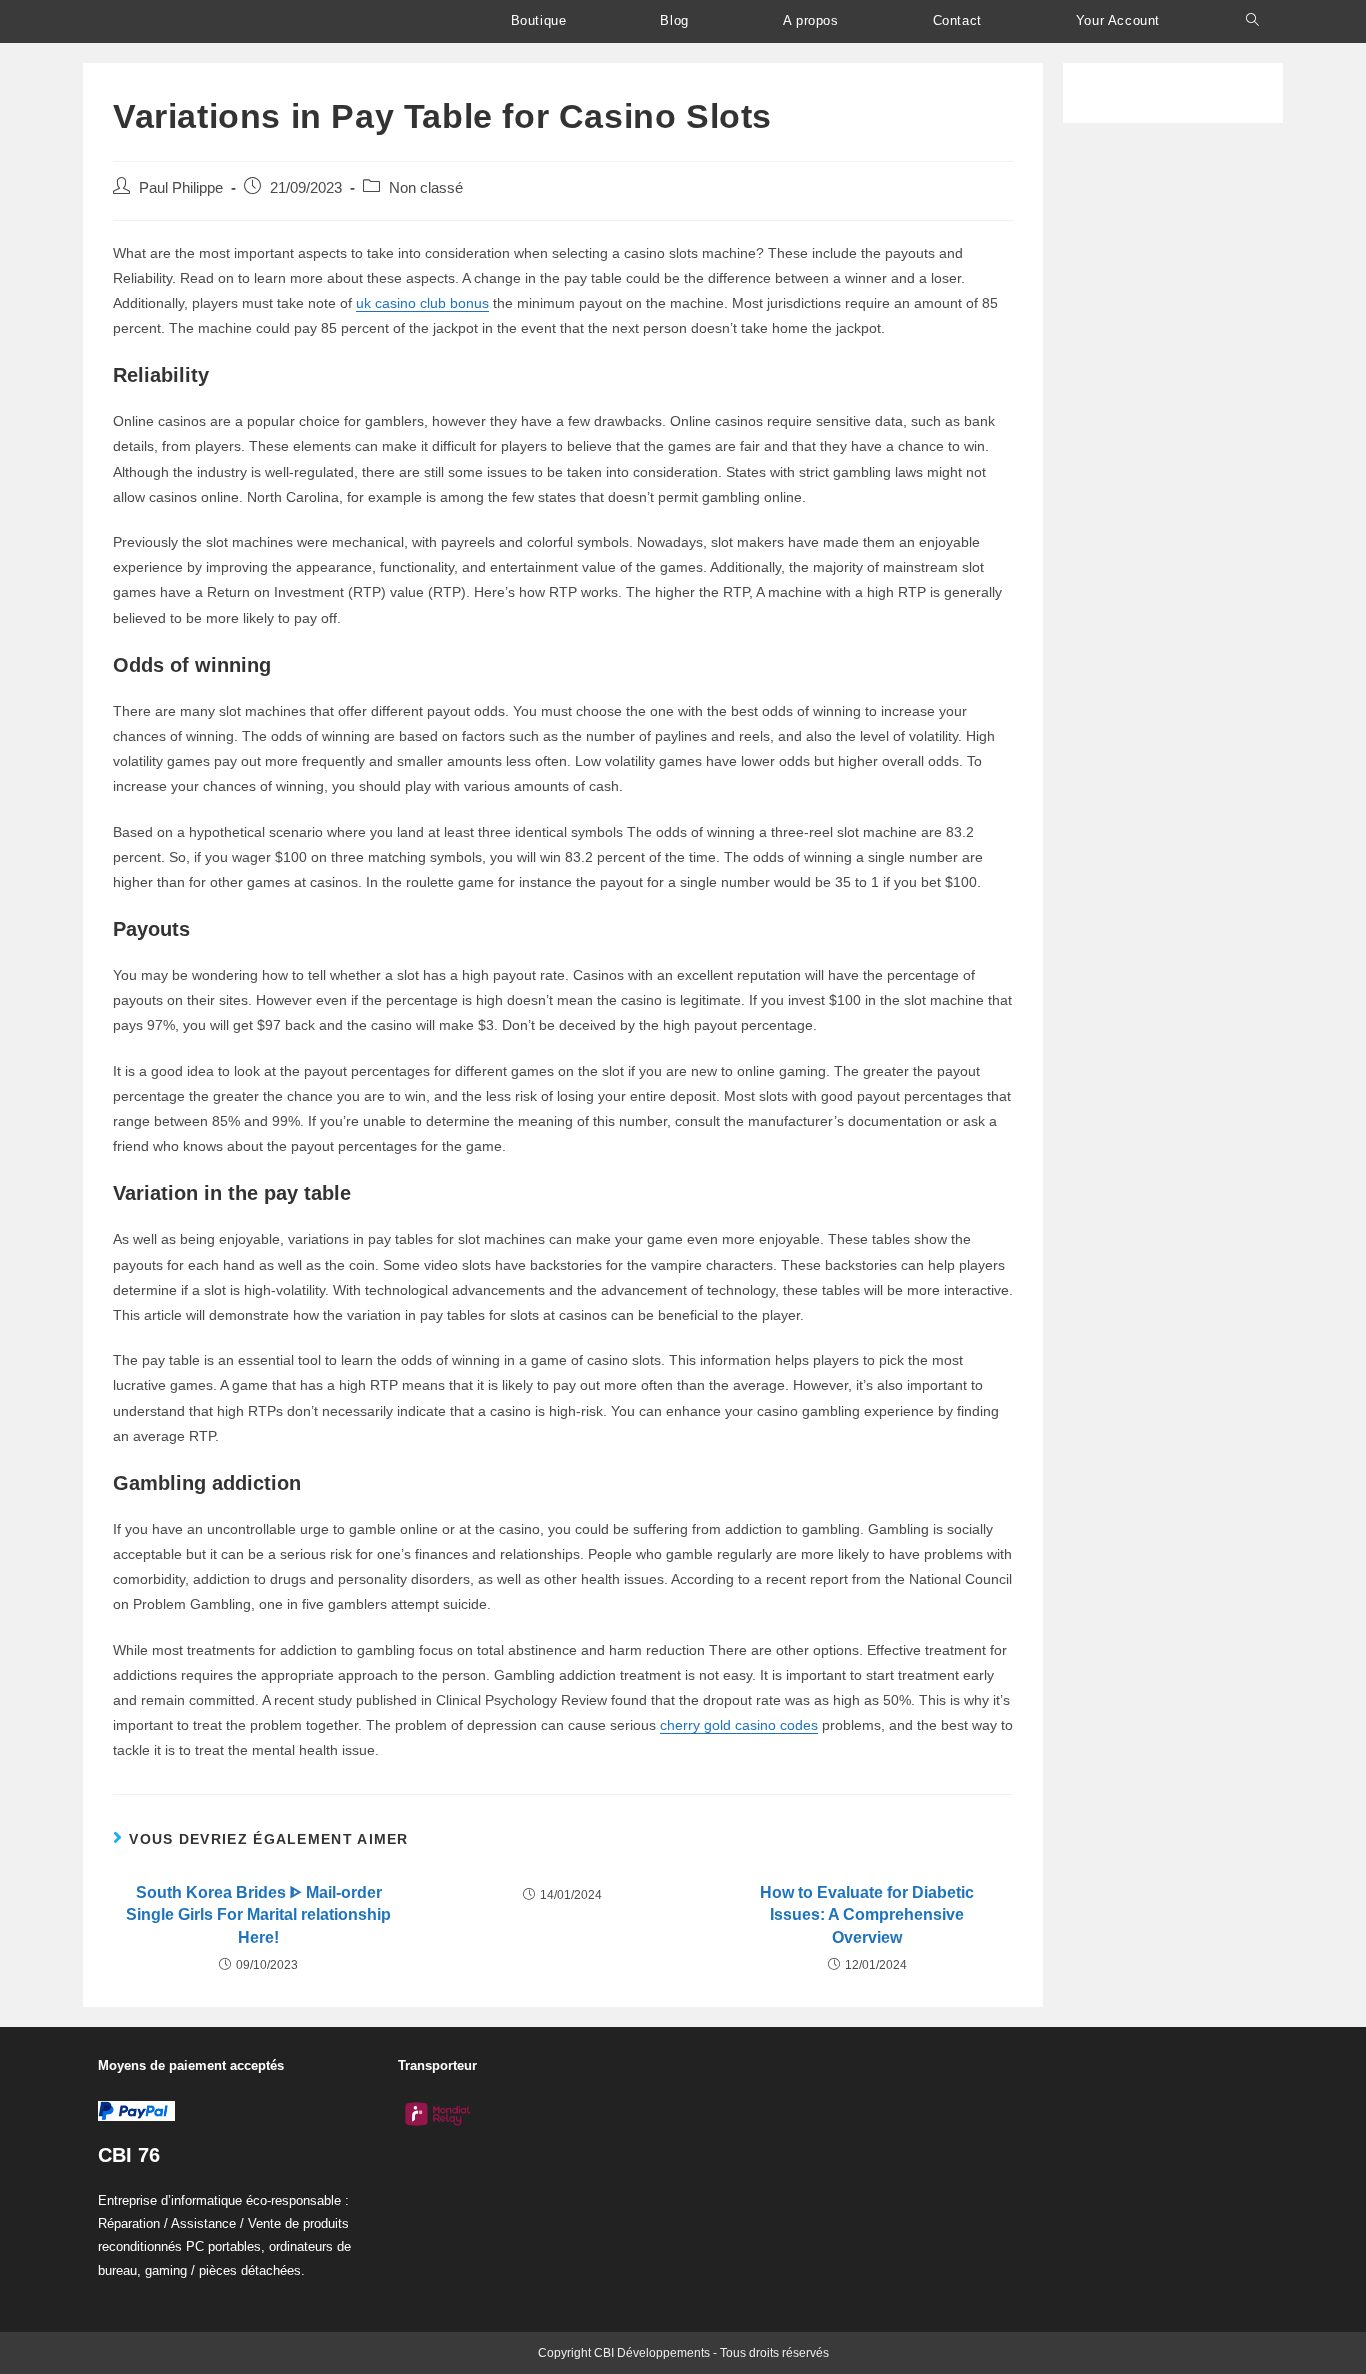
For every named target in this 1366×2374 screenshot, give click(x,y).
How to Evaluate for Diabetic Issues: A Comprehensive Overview (867, 1915)
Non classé (426, 188)
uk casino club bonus (422, 303)
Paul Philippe (181, 188)
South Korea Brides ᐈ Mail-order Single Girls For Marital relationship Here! (258, 1915)
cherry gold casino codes (739, 1725)
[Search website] (1252, 20)
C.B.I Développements (202, 21)
